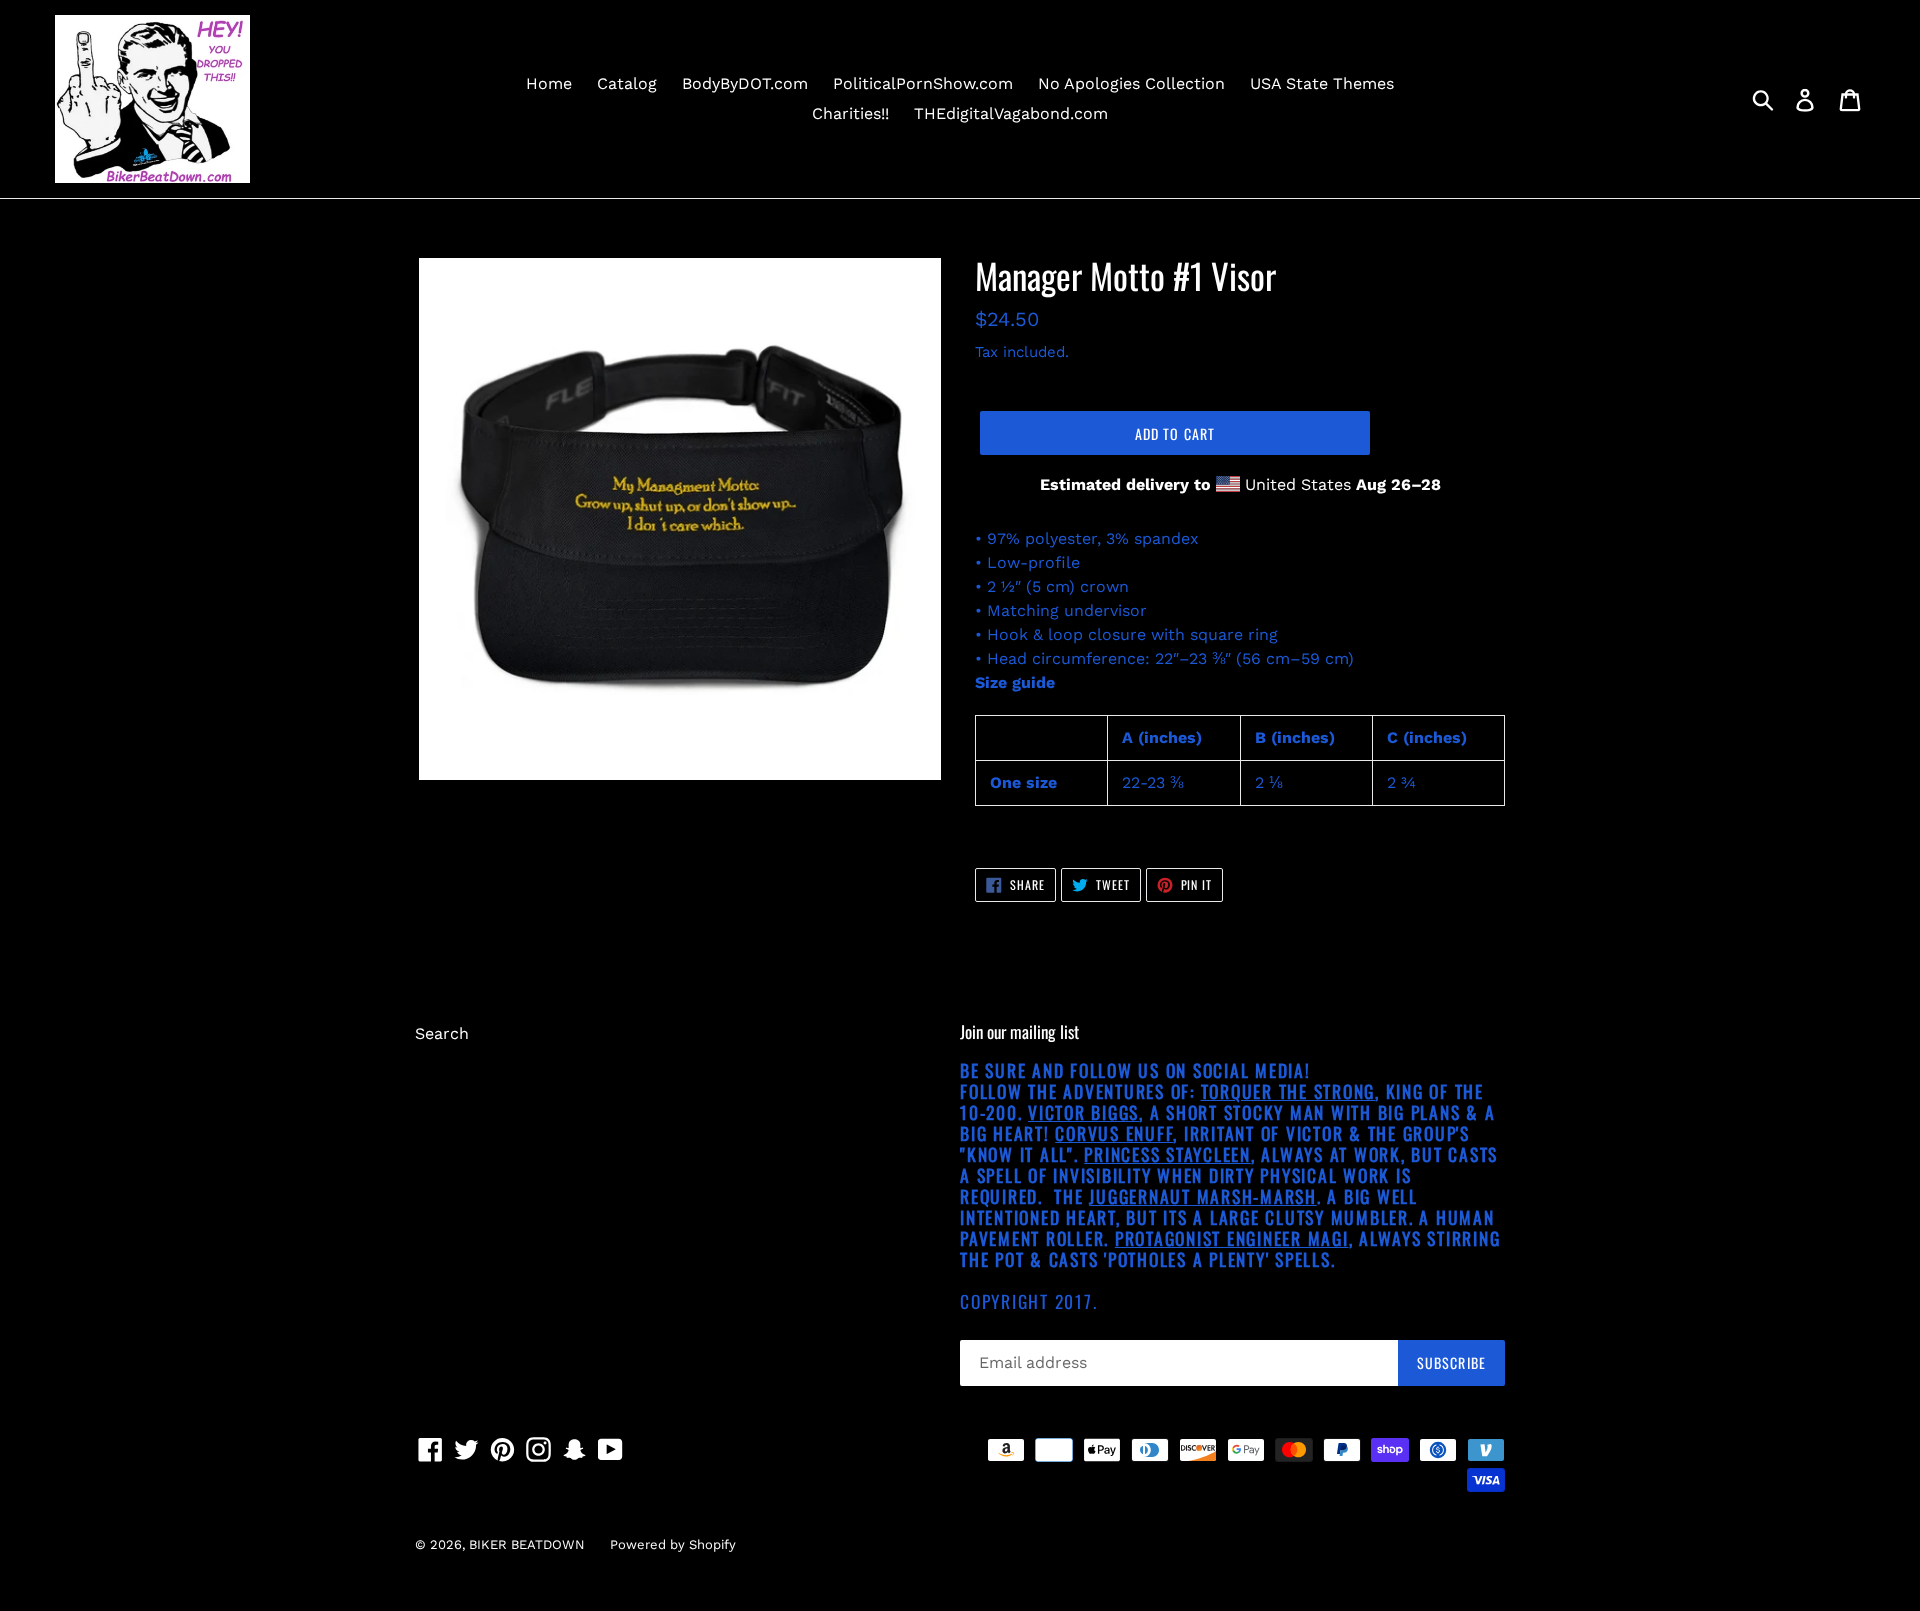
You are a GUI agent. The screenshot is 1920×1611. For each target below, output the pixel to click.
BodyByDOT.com (745, 83)
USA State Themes (1322, 83)
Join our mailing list (1019, 1032)
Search (442, 1033)
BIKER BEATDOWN (527, 1544)
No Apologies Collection (1131, 83)
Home (549, 83)
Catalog (627, 83)
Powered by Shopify (673, 1544)
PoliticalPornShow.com (923, 83)
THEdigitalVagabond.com (1011, 113)
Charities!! (850, 113)
